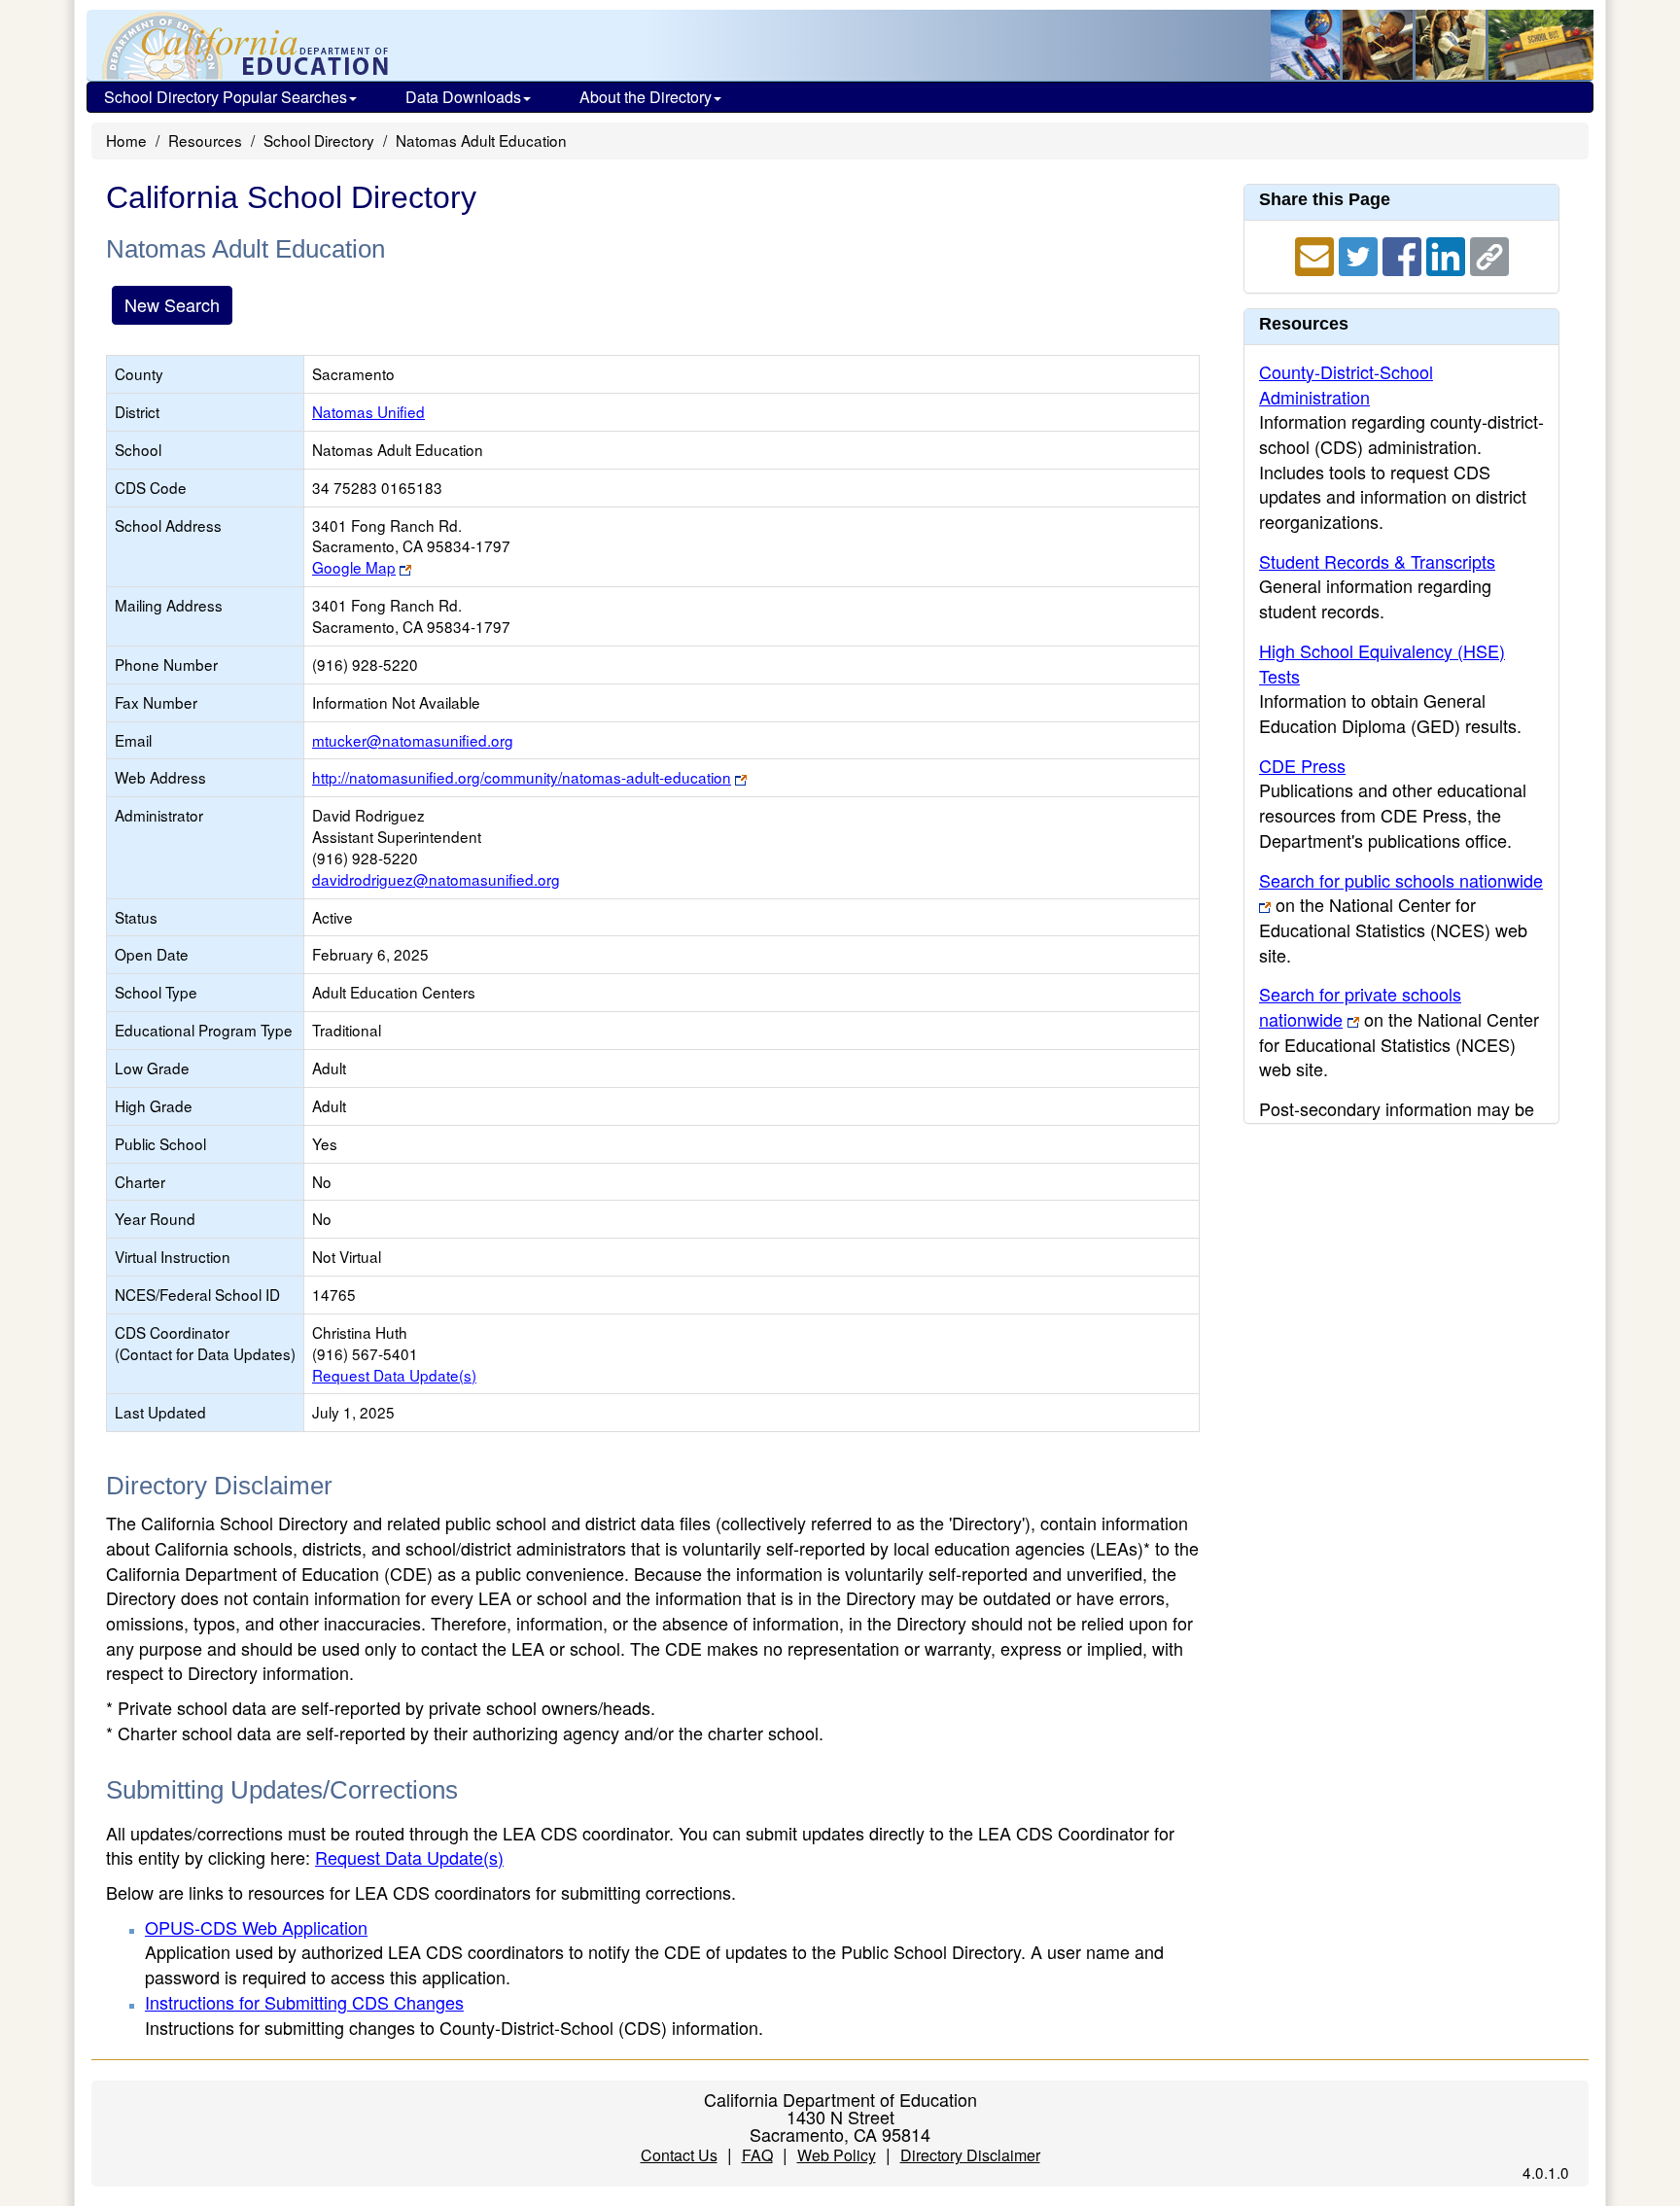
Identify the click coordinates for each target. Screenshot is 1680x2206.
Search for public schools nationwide (1401, 880)
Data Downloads (463, 97)
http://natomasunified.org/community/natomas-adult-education (522, 777)
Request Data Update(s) (394, 1375)
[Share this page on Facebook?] (1404, 254)
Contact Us (679, 2155)
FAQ (757, 2155)
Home (126, 140)
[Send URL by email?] (1317, 254)
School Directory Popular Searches (226, 97)
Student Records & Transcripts (1377, 561)
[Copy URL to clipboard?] (1489, 254)
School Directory (319, 140)
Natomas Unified (368, 411)
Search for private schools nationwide (1360, 1006)
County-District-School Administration (1346, 384)
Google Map (354, 567)
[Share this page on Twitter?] (1361, 254)
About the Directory (646, 97)
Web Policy (837, 2155)
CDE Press (1302, 765)
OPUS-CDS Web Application (256, 1927)
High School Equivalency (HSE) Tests (1382, 663)
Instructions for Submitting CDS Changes (304, 2002)
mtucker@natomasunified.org (413, 740)
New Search (172, 304)
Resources (205, 140)
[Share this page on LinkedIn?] (1448, 254)
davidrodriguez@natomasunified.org (436, 879)
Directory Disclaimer (970, 2155)
